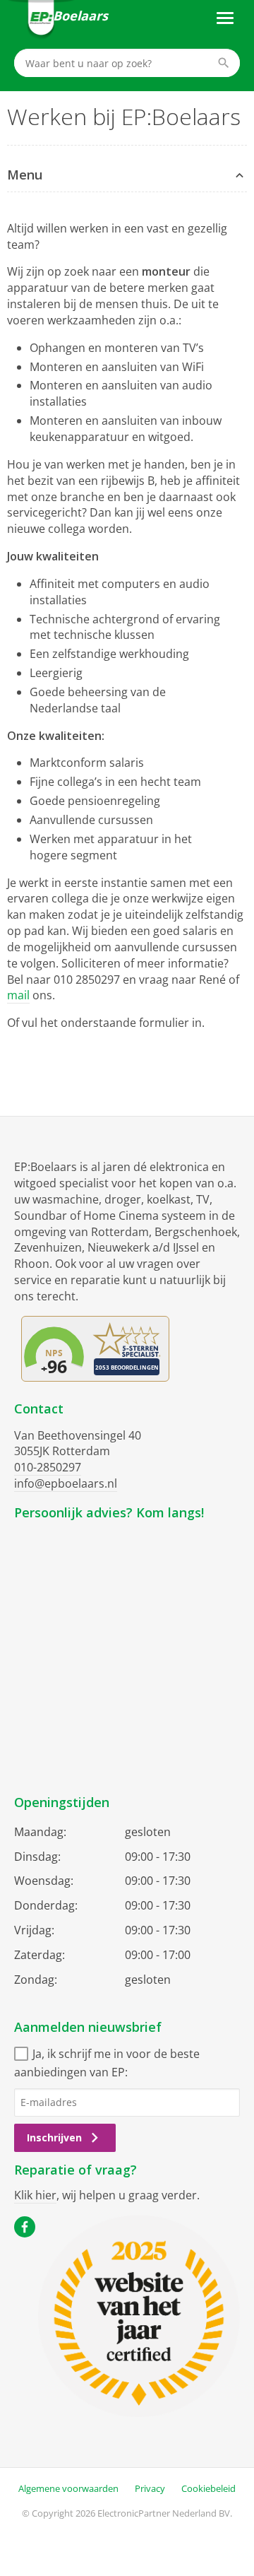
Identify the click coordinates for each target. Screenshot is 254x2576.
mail (18, 995)
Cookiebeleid (208, 2488)
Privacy (150, 2488)
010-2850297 (48, 1467)
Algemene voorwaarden (68, 2488)
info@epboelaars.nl (66, 1483)
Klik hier (35, 2195)
